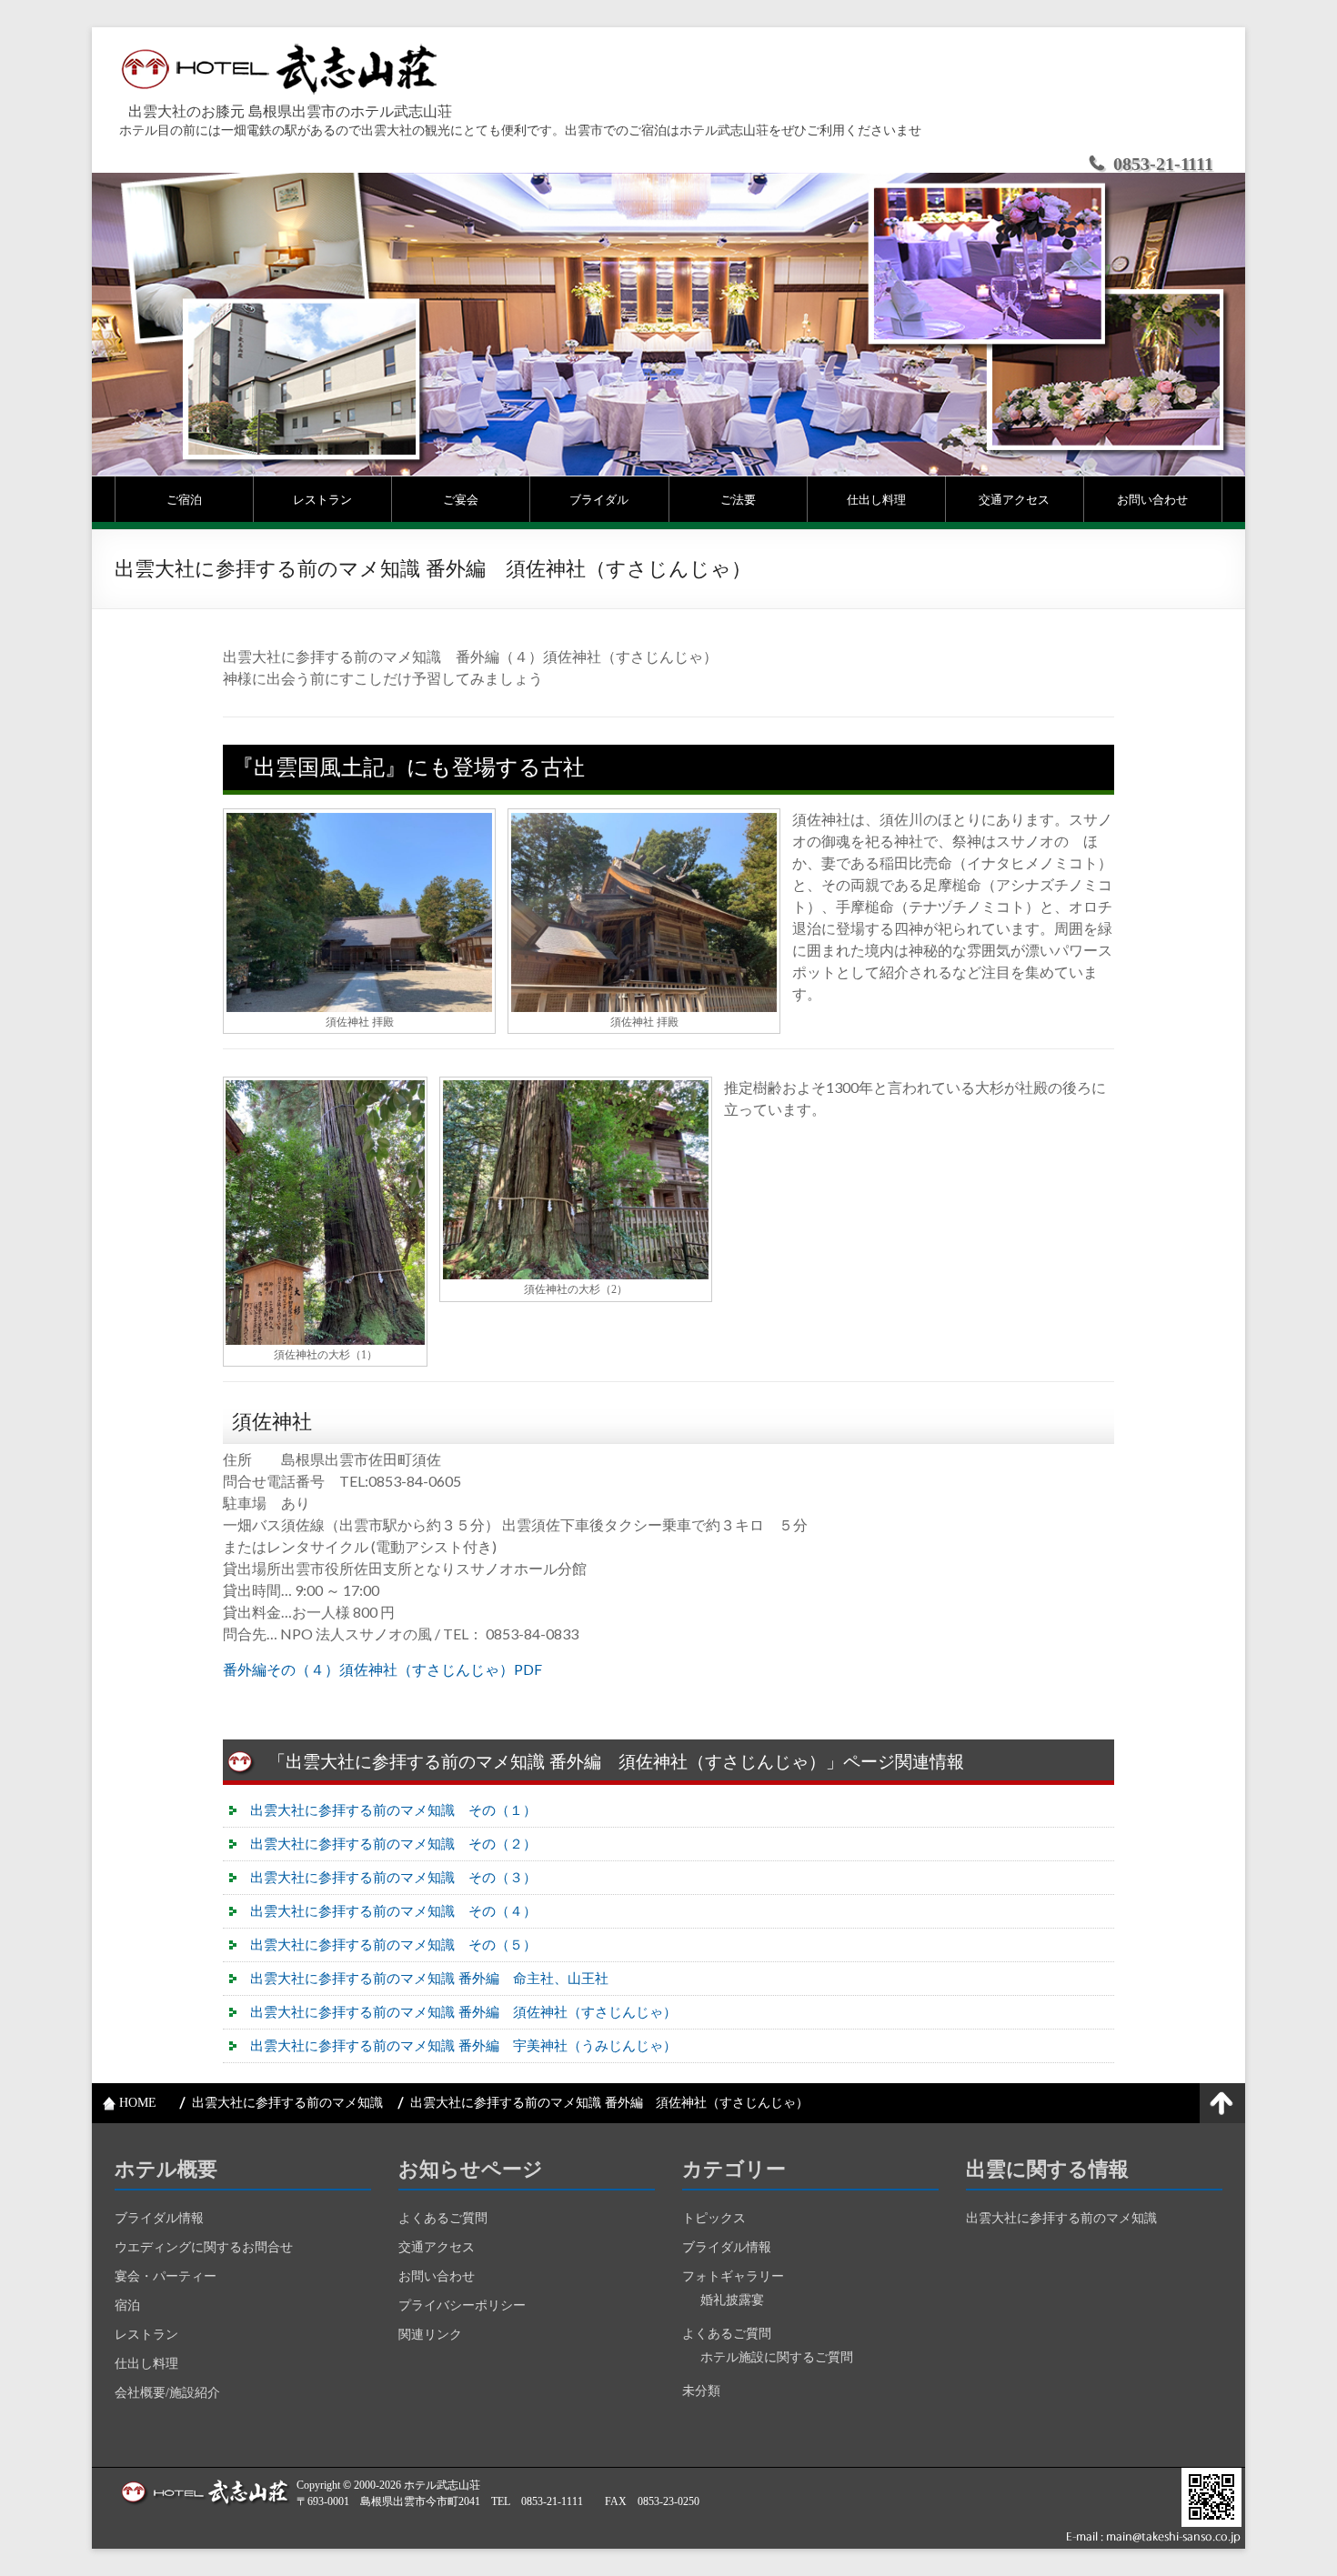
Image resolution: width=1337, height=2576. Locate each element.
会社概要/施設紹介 (167, 2393)
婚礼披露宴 (732, 2300)
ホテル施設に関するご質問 (777, 2357)
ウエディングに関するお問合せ (204, 2247)
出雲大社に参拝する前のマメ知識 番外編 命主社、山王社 (429, 1978)
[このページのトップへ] (1222, 2103)
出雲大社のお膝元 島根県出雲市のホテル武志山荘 (290, 111)
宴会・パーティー (166, 2276)
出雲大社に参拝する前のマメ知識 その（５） (393, 1945)
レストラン (322, 499)
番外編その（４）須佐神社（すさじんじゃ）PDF (382, 1669)
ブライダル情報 (159, 2218)
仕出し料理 (876, 499)
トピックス (714, 2218)
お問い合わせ (1152, 499)
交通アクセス (1014, 499)
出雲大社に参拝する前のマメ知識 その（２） (393, 1844)
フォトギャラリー (733, 2276)
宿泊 (127, 2305)
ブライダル (599, 499)
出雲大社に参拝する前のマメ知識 (1061, 2218)
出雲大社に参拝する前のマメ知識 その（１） (393, 1810)
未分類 (701, 2391)
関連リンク (430, 2335)
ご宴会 (461, 499)
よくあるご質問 (443, 2218)
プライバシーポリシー (462, 2305)
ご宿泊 (184, 499)
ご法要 (738, 499)
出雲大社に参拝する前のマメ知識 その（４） (393, 1911)
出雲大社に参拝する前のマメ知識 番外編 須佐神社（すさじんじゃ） (463, 2012)
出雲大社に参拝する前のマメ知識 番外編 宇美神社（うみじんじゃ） (463, 2045)
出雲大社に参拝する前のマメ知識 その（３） (393, 1877)
